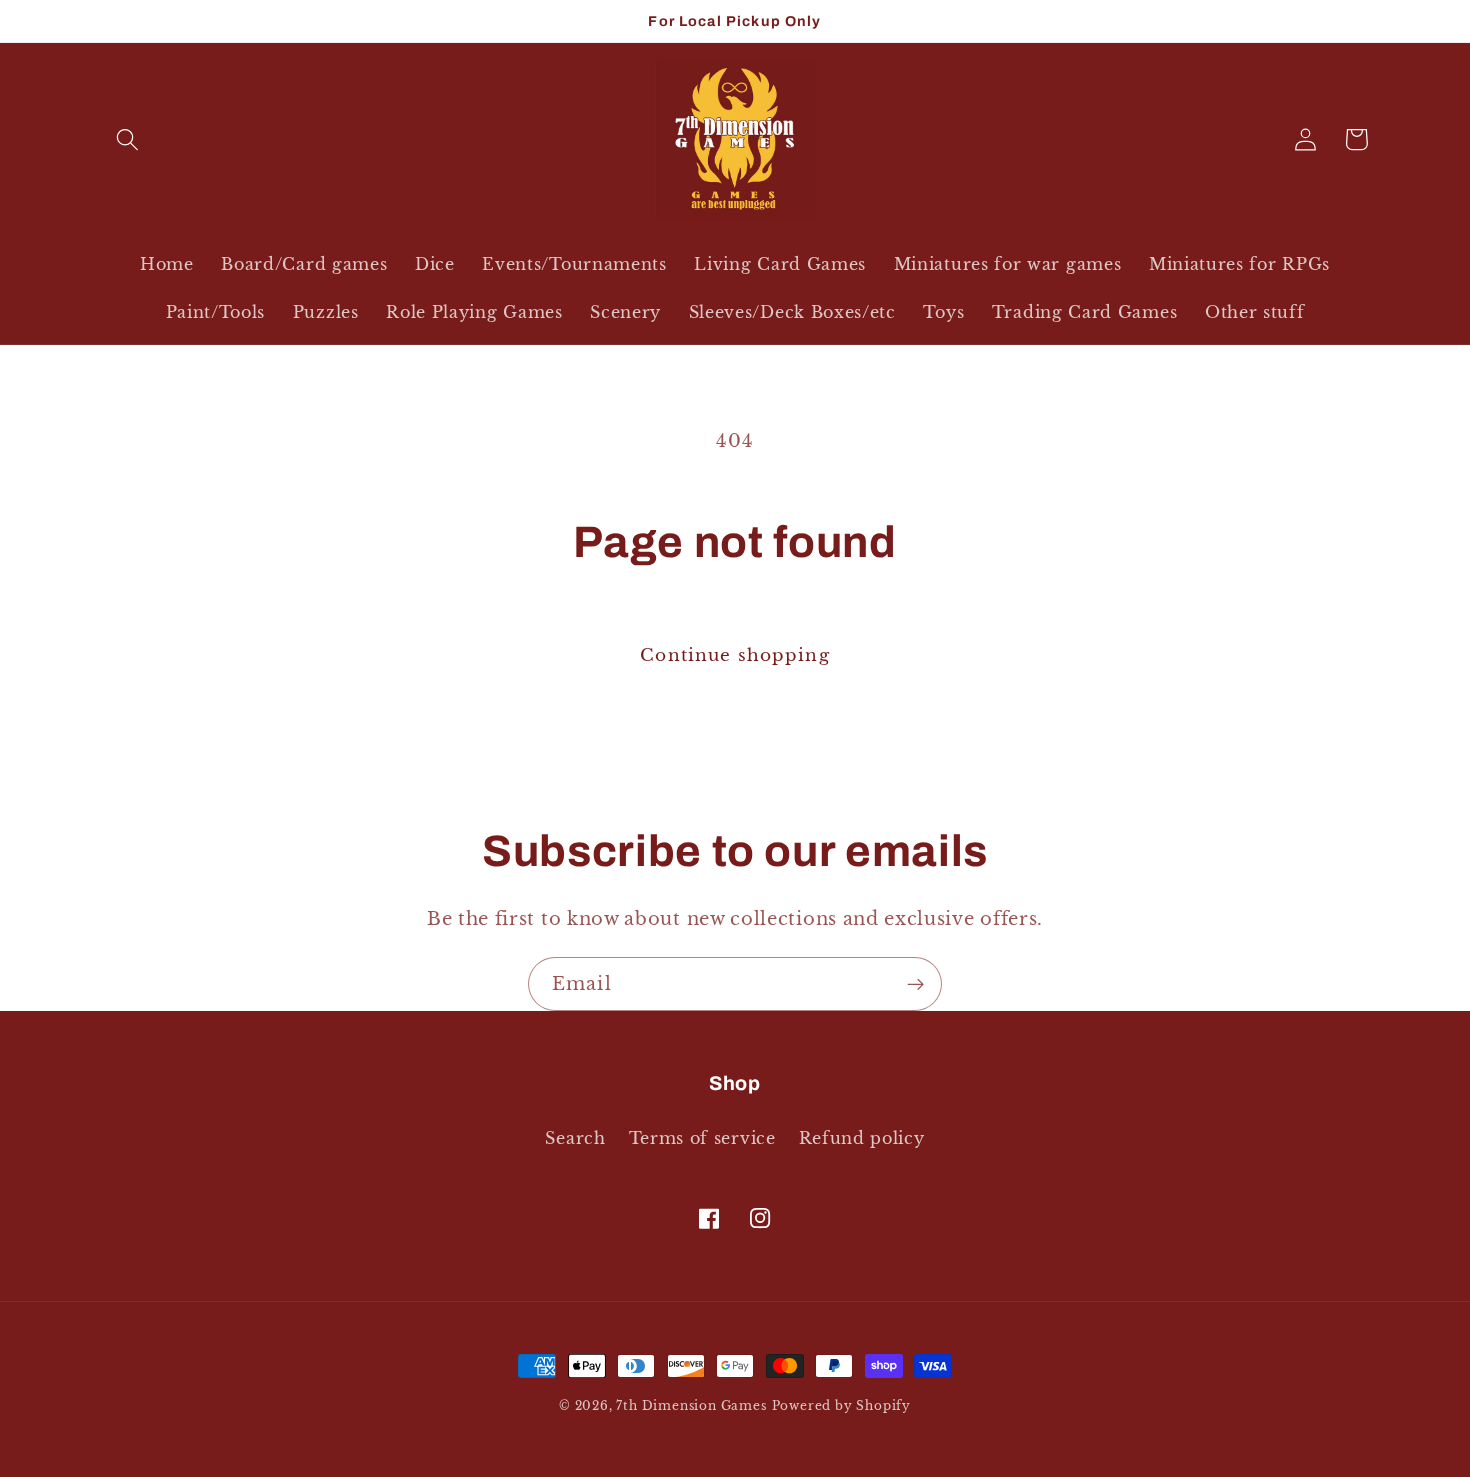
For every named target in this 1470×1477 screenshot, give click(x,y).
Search (575, 1138)
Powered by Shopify (842, 1406)
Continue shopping (735, 655)
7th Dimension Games (691, 1406)
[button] (128, 139)
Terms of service (702, 1138)
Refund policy (862, 1138)
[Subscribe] (915, 984)
